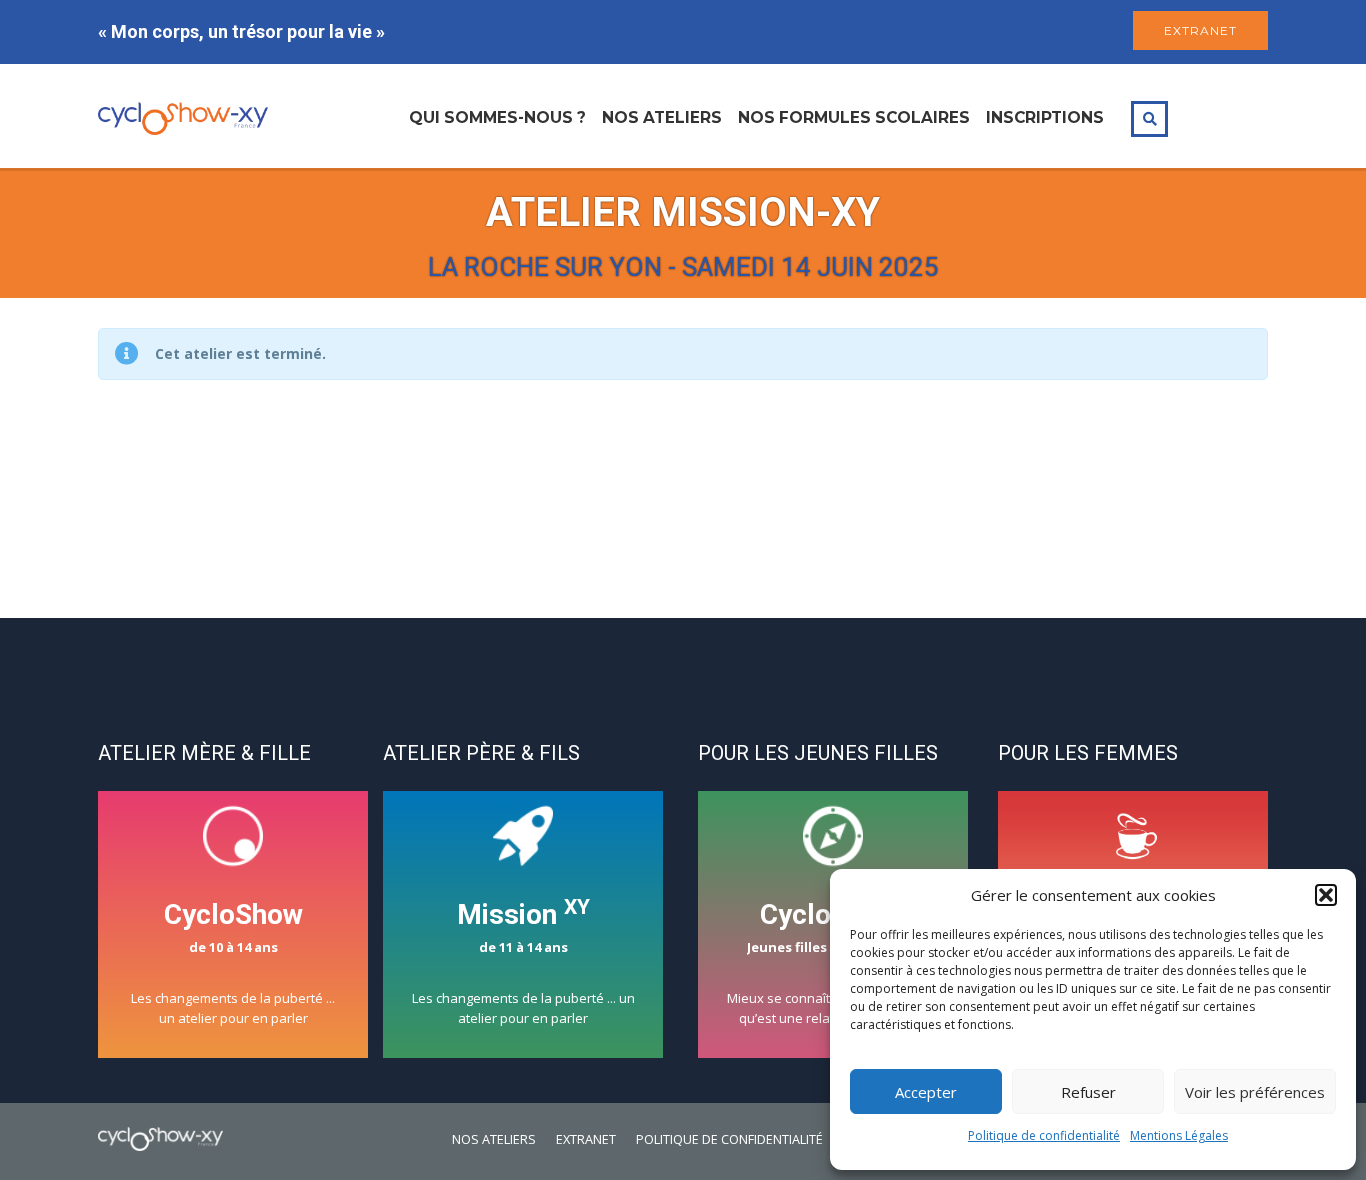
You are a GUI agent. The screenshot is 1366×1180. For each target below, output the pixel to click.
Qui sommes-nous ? (497, 117)
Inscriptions (1045, 117)
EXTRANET (1200, 30)
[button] (1326, 895)
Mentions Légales (1179, 1135)
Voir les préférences (1255, 1092)
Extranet (586, 1139)
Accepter (926, 1092)
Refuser (1088, 1092)
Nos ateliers (662, 117)
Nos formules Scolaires (854, 117)
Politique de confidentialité (1044, 1135)
